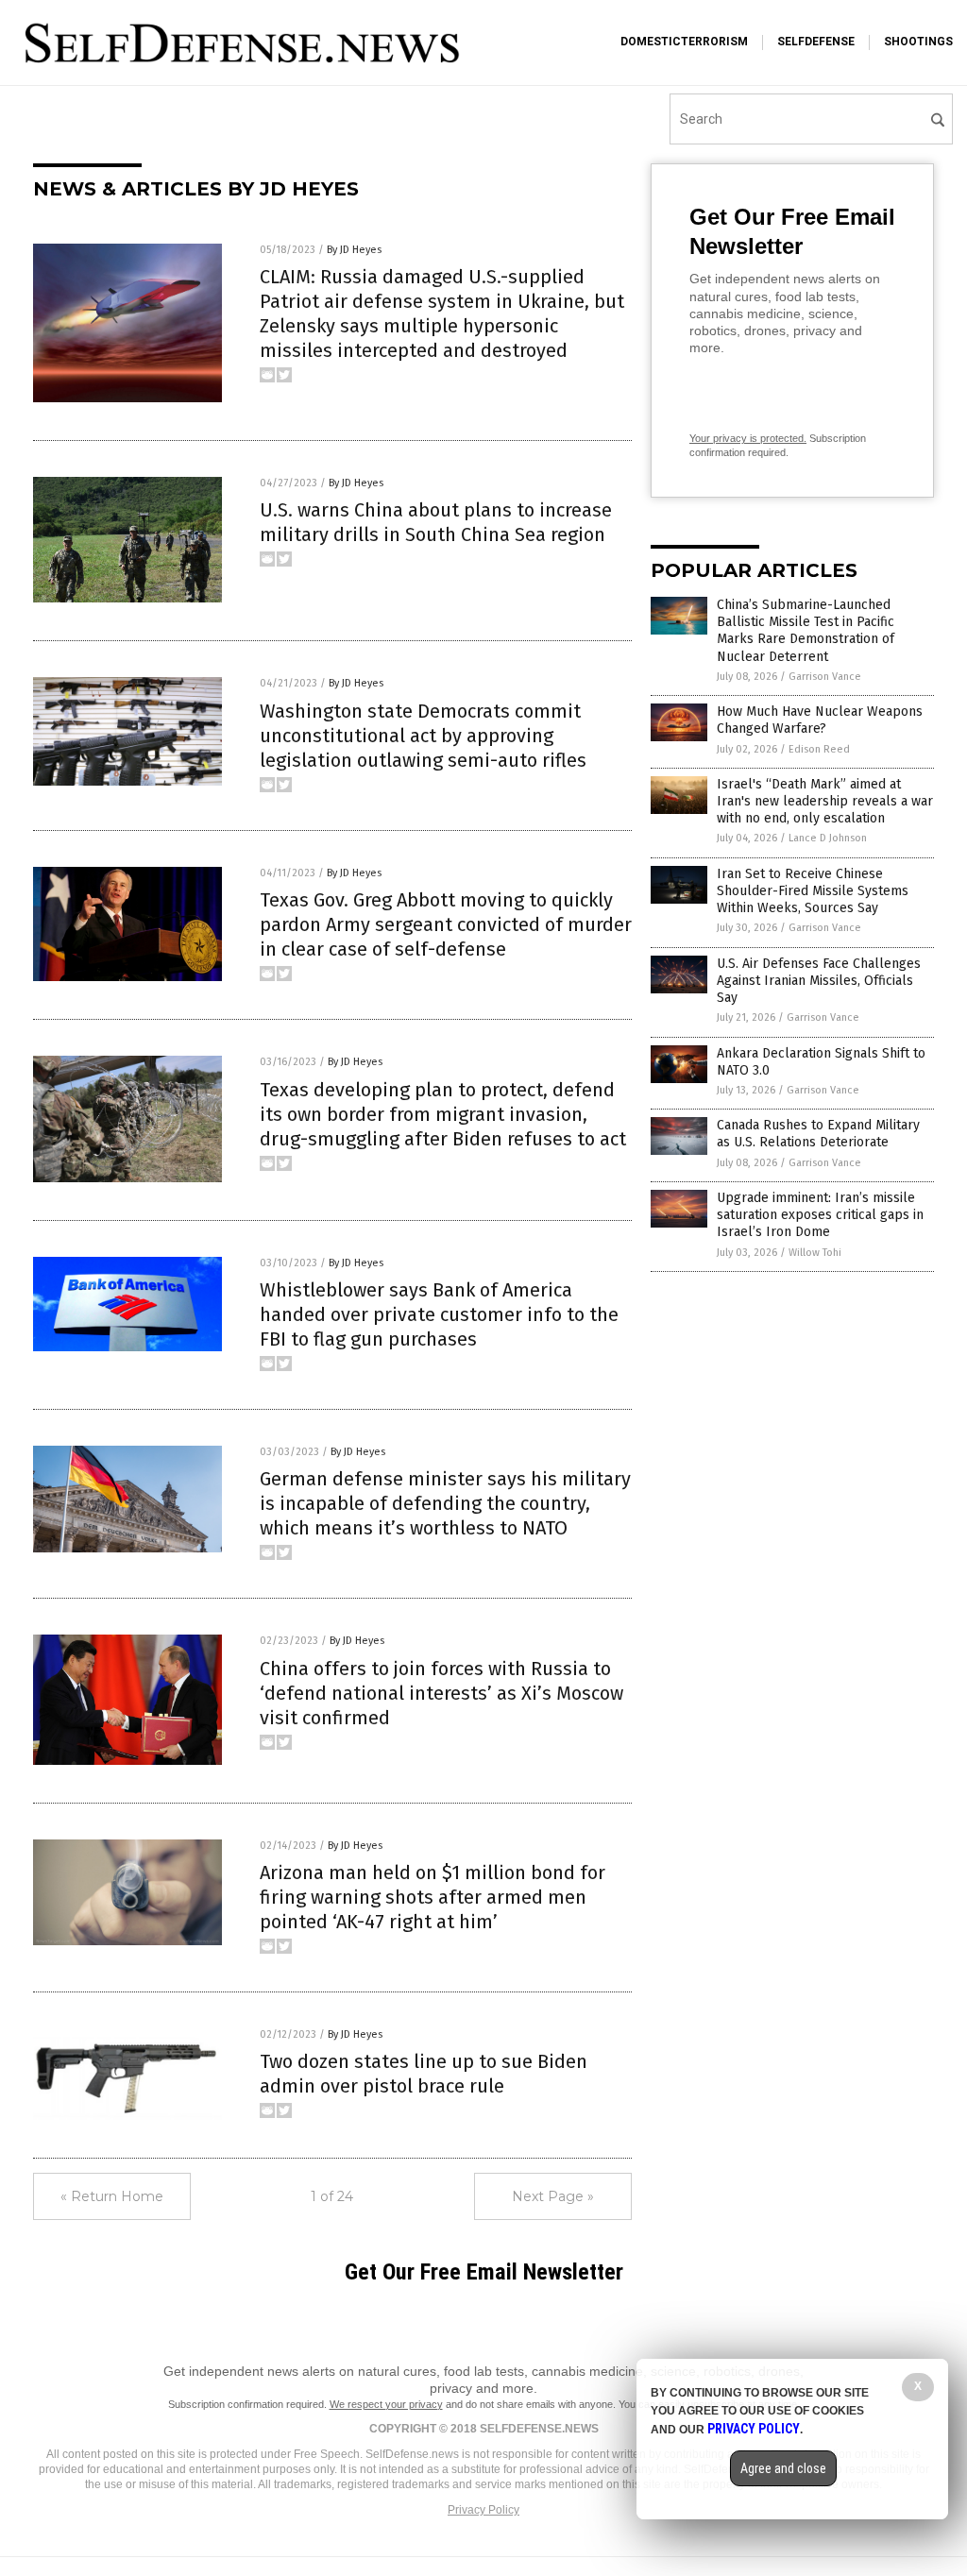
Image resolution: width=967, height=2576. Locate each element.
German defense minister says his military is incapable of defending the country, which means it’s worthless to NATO (445, 1503)
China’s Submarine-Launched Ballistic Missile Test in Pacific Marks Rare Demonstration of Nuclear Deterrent (806, 631)
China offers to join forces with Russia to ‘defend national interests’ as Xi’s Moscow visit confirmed (441, 1693)
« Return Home (112, 2196)
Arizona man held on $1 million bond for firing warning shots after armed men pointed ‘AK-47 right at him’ (433, 1897)
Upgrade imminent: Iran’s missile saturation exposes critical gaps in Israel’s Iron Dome (820, 1215)
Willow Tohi (815, 1253)
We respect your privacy (386, 2404)
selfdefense (816, 42)
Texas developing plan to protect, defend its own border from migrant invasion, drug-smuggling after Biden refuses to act (443, 1114)
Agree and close (783, 2468)
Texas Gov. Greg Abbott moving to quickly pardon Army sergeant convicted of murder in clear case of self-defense (446, 924)
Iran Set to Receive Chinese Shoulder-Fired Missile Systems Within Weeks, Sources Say (813, 891)
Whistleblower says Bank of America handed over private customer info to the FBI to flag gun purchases (439, 1314)
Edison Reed (819, 749)
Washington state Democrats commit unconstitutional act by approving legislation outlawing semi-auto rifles (423, 736)
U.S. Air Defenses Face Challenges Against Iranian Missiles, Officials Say (819, 981)
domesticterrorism (684, 42)
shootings (918, 42)
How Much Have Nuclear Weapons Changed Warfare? (820, 720)
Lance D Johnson (828, 838)
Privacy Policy (483, 2510)
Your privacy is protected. (748, 438)
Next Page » (553, 2196)
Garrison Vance (825, 677)
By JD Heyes (354, 250)
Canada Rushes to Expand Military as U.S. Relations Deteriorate (818, 1134)
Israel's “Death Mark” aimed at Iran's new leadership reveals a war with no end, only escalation (825, 801)
